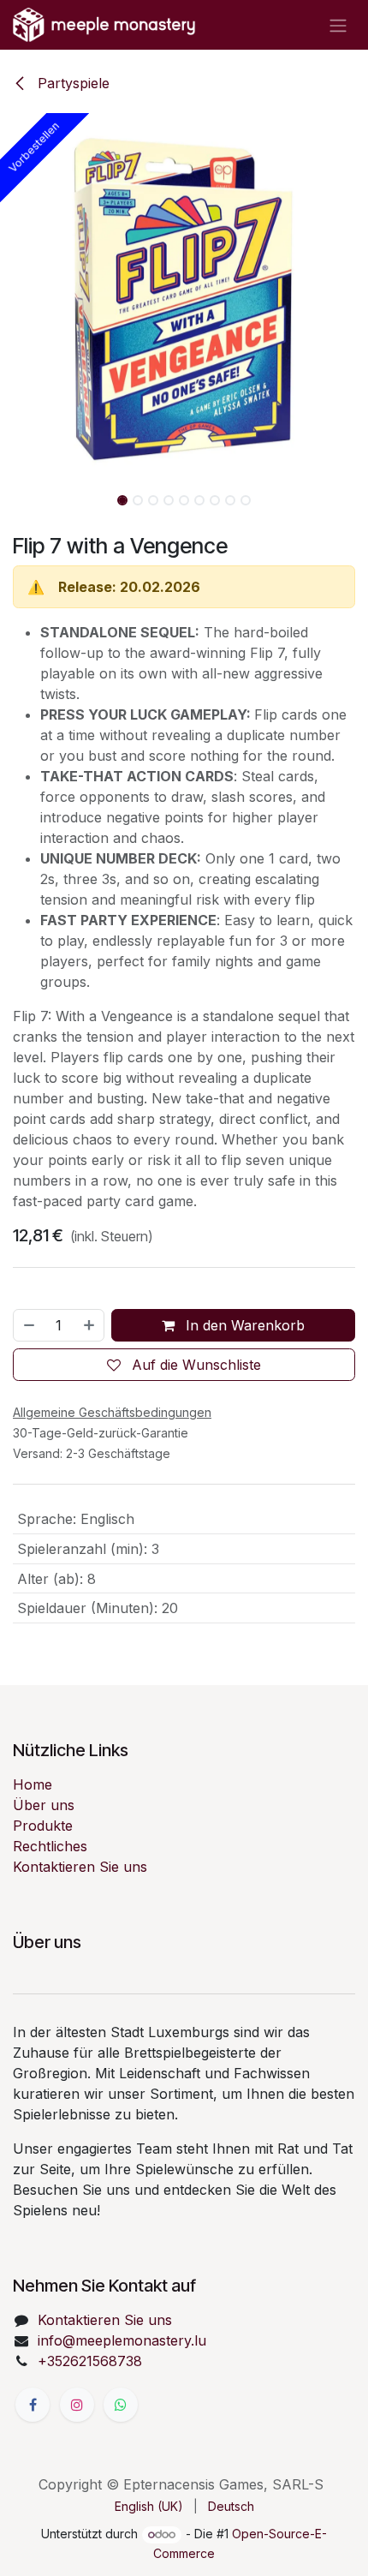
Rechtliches (50, 1846)
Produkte (43, 1826)
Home (33, 1784)
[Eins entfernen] (28, 1325)
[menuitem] (149, 2506)
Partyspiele (71, 83)
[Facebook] (33, 2405)
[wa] (121, 2405)
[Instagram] (77, 2405)
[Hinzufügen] (90, 1325)
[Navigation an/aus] (338, 25)
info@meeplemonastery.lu (122, 2340)
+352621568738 (90, 2361)
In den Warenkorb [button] (243, 1325)
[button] (18, 297)
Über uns (44, 1805)
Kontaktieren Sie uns (80, 1867)
